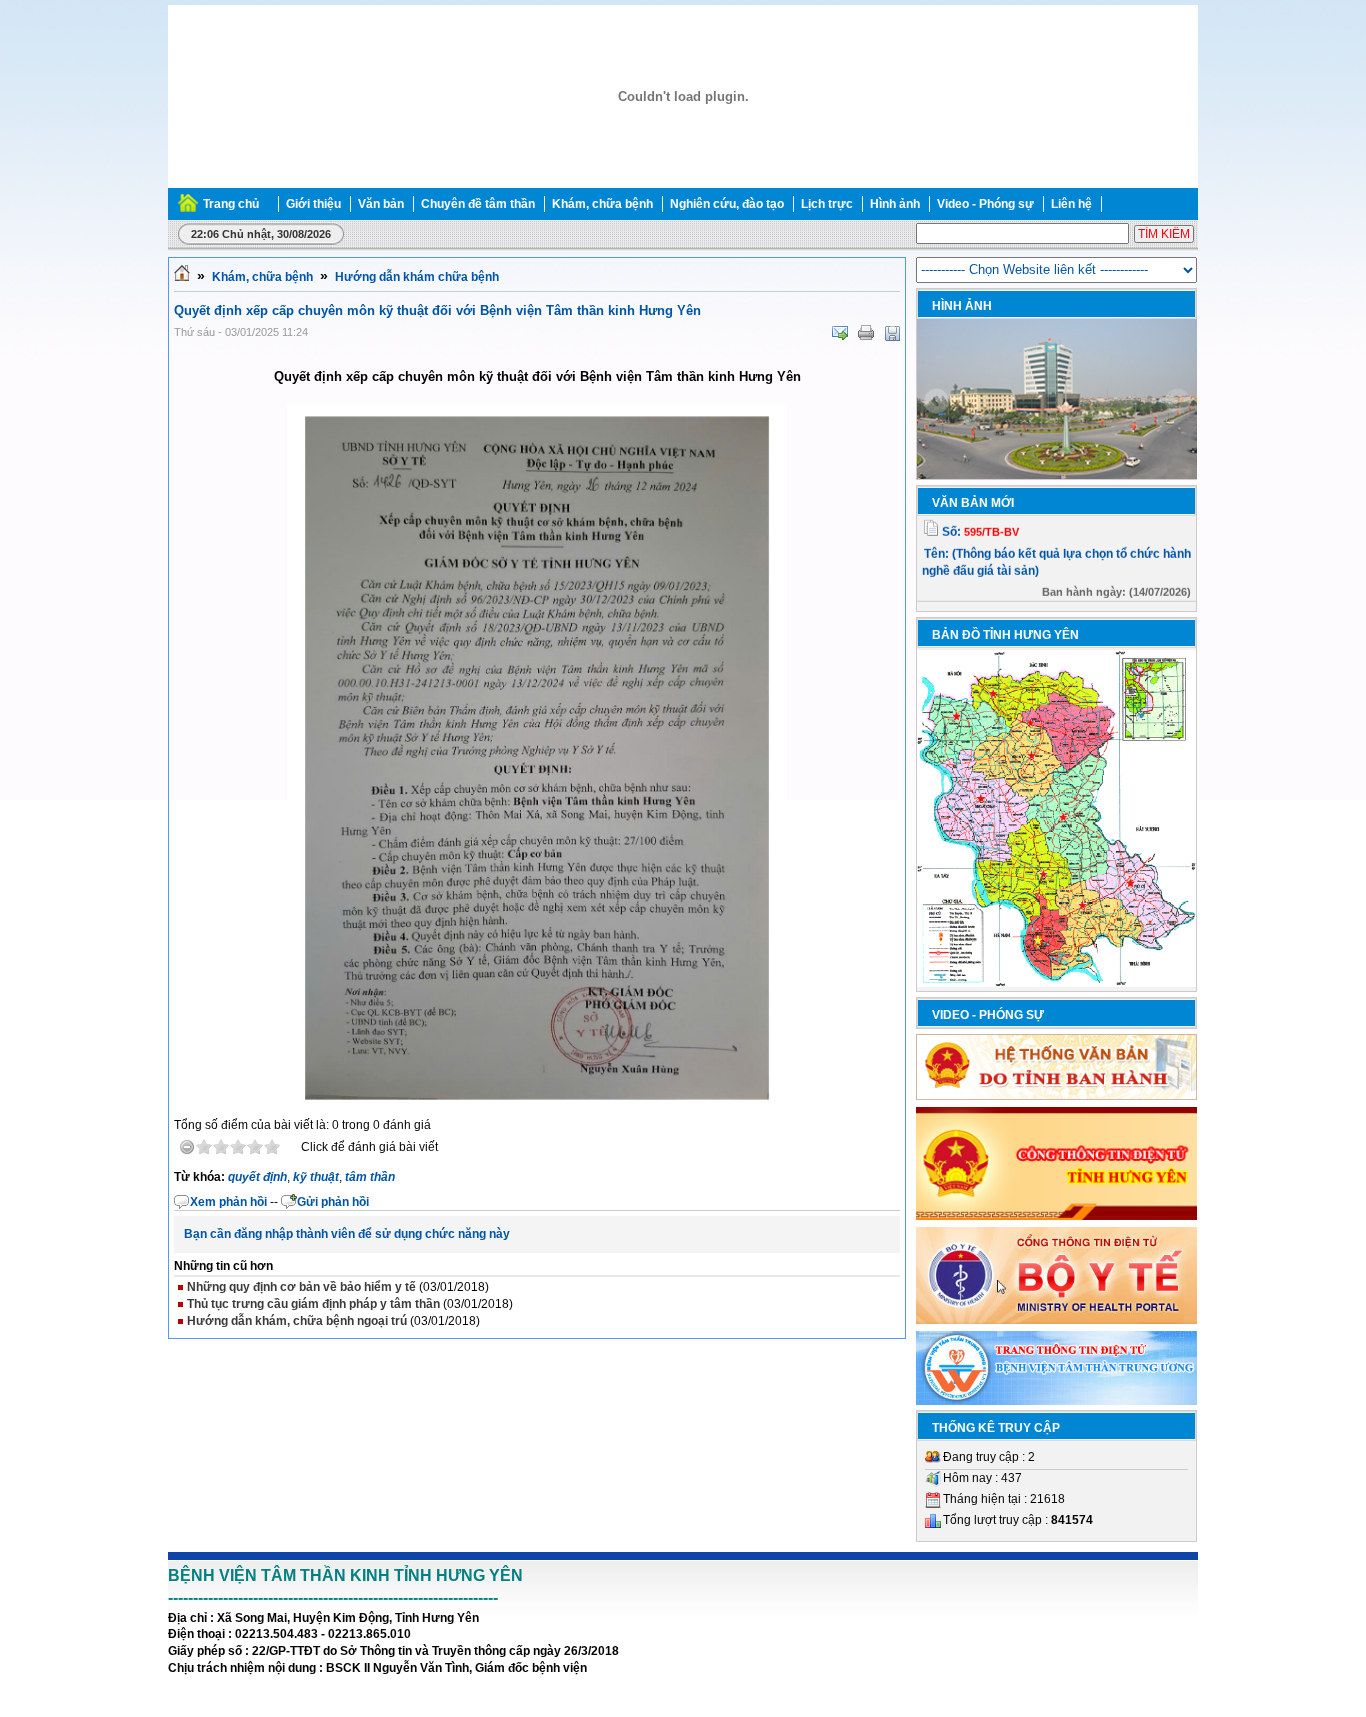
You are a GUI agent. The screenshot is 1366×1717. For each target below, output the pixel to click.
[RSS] (1196, 204)
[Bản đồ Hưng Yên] (1056, 983)
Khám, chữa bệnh (262, 277)
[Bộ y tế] (1056, 1320)
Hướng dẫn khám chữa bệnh (417, 277)
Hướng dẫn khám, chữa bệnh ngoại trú (297, 1321)
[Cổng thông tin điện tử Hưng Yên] (1056, 1216)
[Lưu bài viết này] (892, 333)
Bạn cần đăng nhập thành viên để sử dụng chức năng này (347, 1234)
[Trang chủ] (182, 277)
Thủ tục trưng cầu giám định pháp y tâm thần (313, 1304)
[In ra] (866, 333)
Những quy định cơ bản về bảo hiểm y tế (301, 1287)
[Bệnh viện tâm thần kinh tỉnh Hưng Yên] (683, 184)
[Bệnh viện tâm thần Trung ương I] (1056, 1401)
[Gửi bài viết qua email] (840, 333)
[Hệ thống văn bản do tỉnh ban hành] (1056, 1096)
